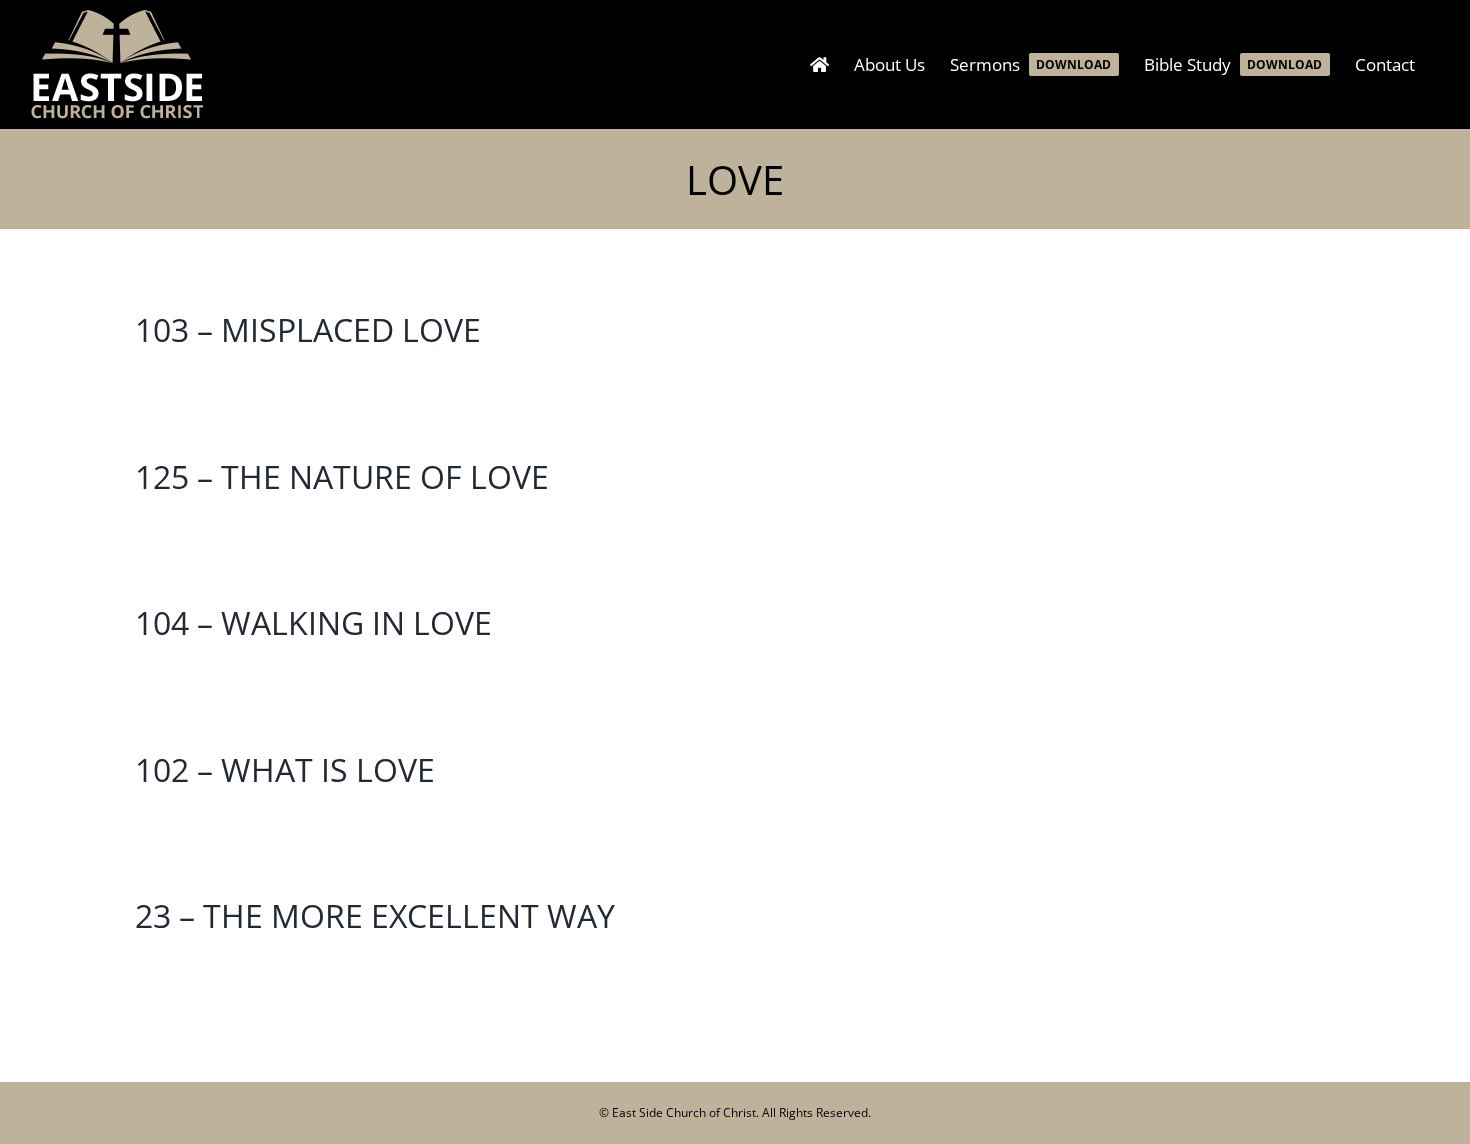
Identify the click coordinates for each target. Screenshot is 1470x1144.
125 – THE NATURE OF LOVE (342, 476)
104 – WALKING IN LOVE (313, 622)
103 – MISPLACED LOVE (308, 329)
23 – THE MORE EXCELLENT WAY (375, 915)
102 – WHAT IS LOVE (285, 769)
